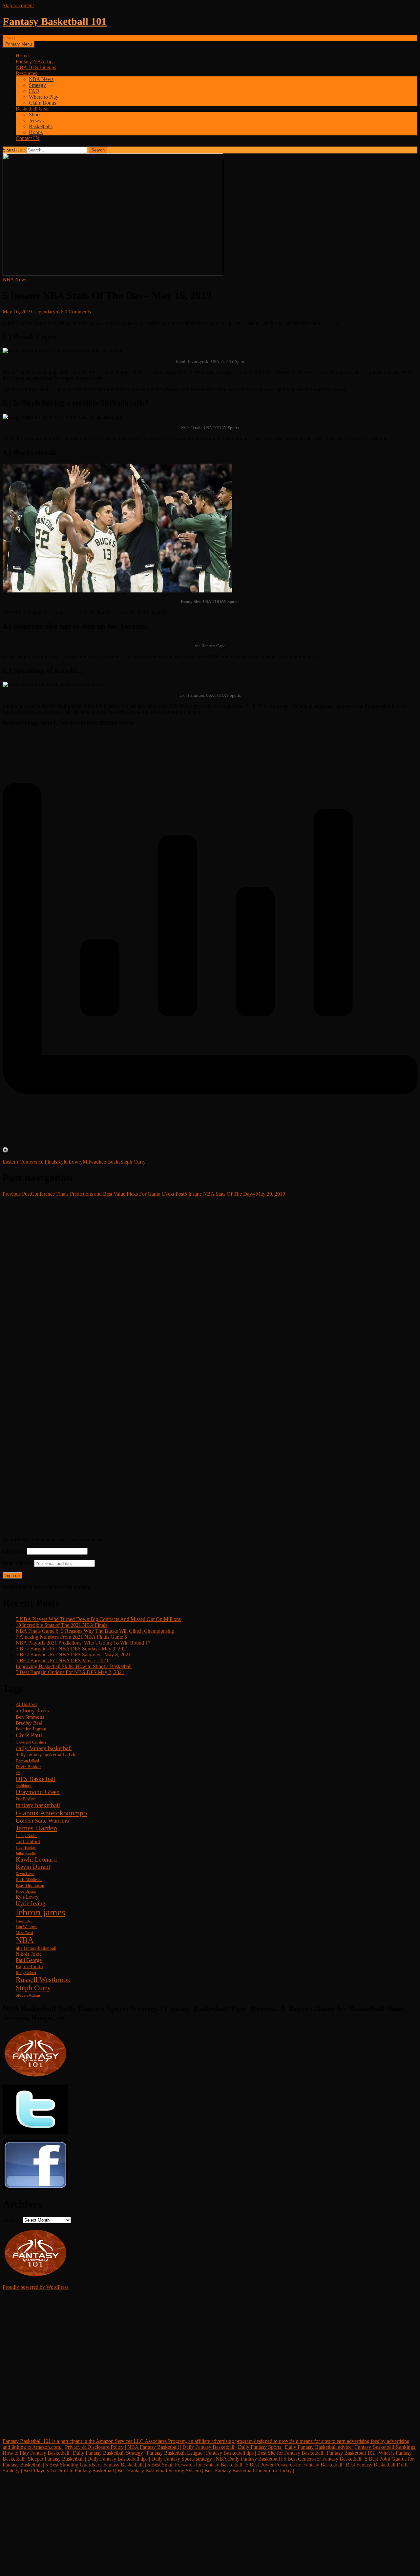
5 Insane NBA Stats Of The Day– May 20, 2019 (225, 1194)
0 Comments (78, 312)
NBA (25, 1940)
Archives (12, 2220)
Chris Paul (29, 1735)
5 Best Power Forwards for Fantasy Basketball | (295, 2465)
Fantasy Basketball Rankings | (386, 2447)
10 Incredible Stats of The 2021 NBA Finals (62, 1625)
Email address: (18, 1563)
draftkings (24, 1786)
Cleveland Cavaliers (31, 1742)
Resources (26, 73)
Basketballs (41, 126)
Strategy (37, 85)
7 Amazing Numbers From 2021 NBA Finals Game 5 (71, 1637)
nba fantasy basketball (36, 1948)
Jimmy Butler (26, 1836)
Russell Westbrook (43, 1979)
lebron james (41, 1912)
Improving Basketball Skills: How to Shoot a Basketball (74, 1666)
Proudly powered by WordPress (36, 2287)
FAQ (34, 91)
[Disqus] (210, 1279)
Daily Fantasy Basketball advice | (319, 2447)
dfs (18, 1773)
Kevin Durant (33, 1867)
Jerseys (36, 120)
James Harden (36, 1828)
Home (22, 56)
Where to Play (44, 97)
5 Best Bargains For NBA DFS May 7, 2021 (62, 1660)
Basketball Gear (32, 109)
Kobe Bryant (26, 1892)
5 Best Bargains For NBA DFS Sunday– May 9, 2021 (72, 1649)
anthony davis (32, 1710)
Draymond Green (38, 1792)
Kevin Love (25, 1874)
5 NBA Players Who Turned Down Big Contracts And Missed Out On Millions (98, 1619)
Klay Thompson (30, 1886)
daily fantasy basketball (44, 1748)
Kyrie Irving (31, 1903)
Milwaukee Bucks (102, 1162)
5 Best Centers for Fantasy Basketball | (324, 2459)
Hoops (36, 132)
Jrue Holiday (26, 1848)
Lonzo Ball (24, 1921)
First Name (14, 1551)
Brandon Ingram (31, 1729)
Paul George (29, 1960)
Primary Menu (19, 44)
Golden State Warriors (42, 1821)
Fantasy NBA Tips (35, 61)
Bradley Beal (29, 1723)
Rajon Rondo (29, 1967)
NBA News (41, 79)
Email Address (31, 2387)
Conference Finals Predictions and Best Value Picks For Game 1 (83, 1194)
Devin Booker (28, 1767)
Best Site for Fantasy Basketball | (291, 2453)
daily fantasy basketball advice (47, 1755)
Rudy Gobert (26, 1973)
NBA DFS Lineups (36, 67)
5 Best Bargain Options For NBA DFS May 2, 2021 (70, 1672)
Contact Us (27, 138)
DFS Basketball (35, 1779)
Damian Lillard (27, 1761)
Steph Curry (133, 1162)
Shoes (35, 115)
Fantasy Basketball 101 (55, 21)
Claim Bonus (42, 103)
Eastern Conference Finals (30, 1162)
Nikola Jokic (29, 1954)
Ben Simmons (30, 1717)
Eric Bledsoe (26, 1799)
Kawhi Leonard (36, 1859)
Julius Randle (26, 1854)
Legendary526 (48, 312)
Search (10, 38)
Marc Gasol (24, 1933)
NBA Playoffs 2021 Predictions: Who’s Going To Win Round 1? (83, 1643)
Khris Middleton (29, 1880)
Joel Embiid (28, 1841)
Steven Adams (28, 1995)
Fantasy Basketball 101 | (352, 2453)
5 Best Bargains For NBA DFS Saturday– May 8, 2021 (73, 1655)
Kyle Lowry (70, 1162)
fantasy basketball (38, 1805)
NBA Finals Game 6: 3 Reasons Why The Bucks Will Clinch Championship (95, 1631)
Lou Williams (26, 1927)
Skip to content (18, 5)
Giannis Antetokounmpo (51, 1813)
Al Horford (26, 1704)
